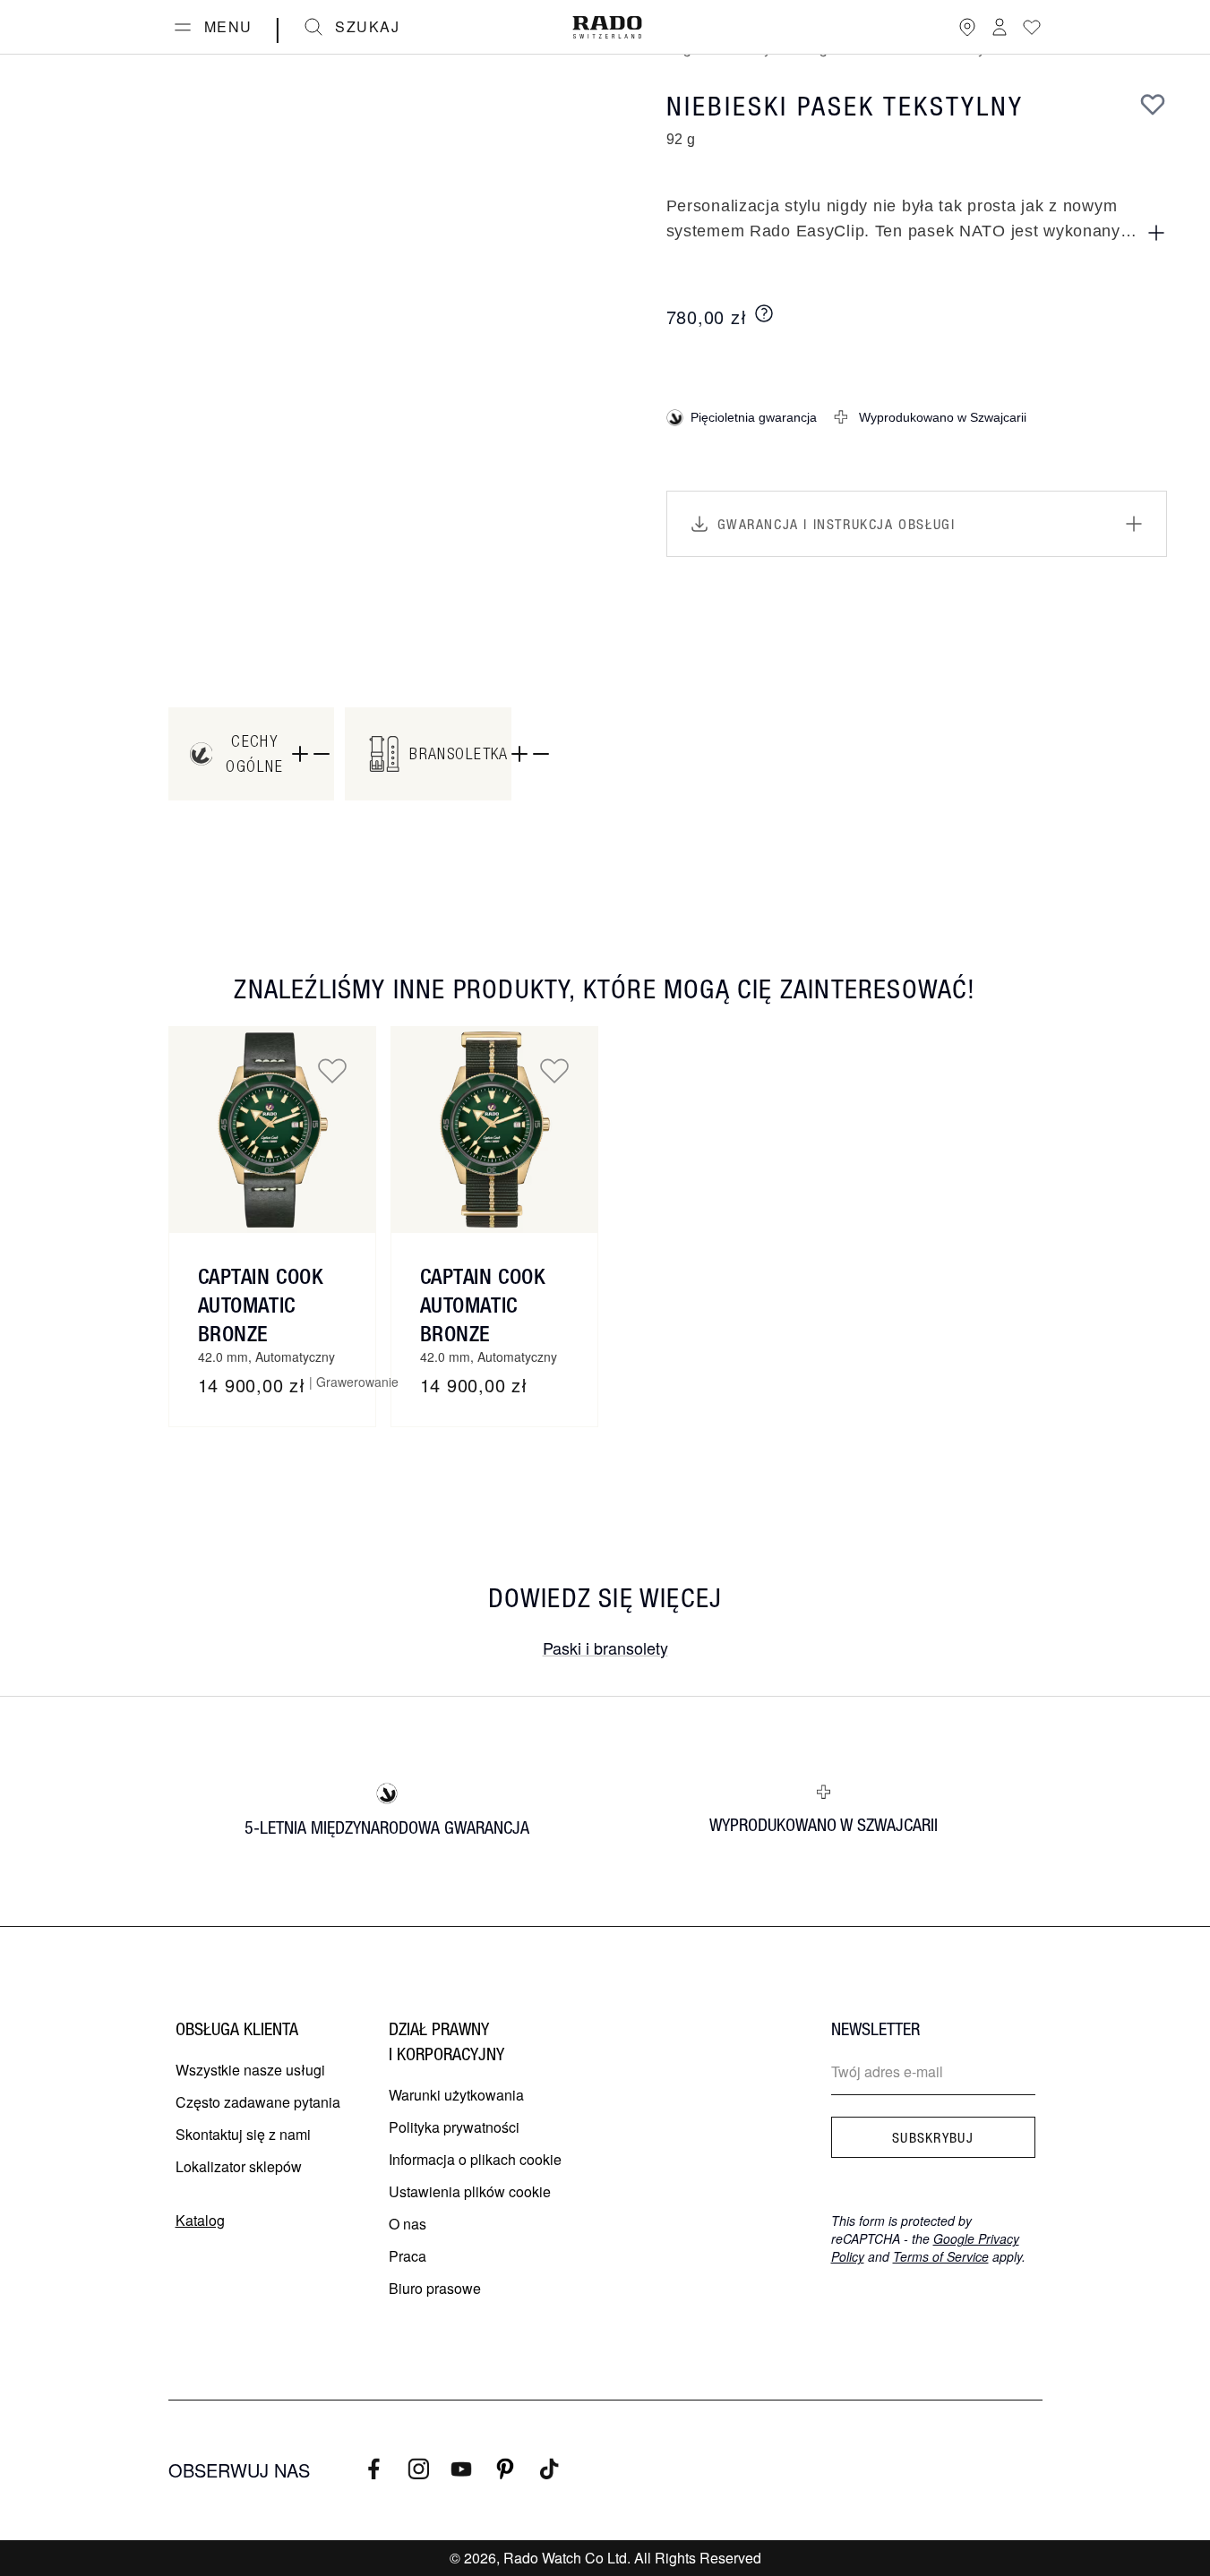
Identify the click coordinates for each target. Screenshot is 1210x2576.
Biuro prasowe (435, 2288)
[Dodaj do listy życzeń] (1153, 104)
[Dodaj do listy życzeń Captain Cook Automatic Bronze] (332, 1070)
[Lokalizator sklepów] (967, 27)
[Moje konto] (1000, 27)
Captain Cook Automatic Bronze (261, 1305)
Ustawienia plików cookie (470, 2191)
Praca (408, 2256)
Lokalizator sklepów (239, 2166)
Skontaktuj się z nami (243, 2134)
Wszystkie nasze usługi (250, 2070)
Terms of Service (941, 2256)
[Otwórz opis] (1156, 233)
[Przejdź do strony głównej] (607, 27)
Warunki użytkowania (456, 2095)
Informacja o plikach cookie (475, 2159)
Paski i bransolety (605, 1647)
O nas (408, 2224)
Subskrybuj (933, 2137)
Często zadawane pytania (258, 2102)
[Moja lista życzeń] (1032, 27)
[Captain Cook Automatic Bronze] (272, 1130)
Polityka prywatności (454, 2127)
